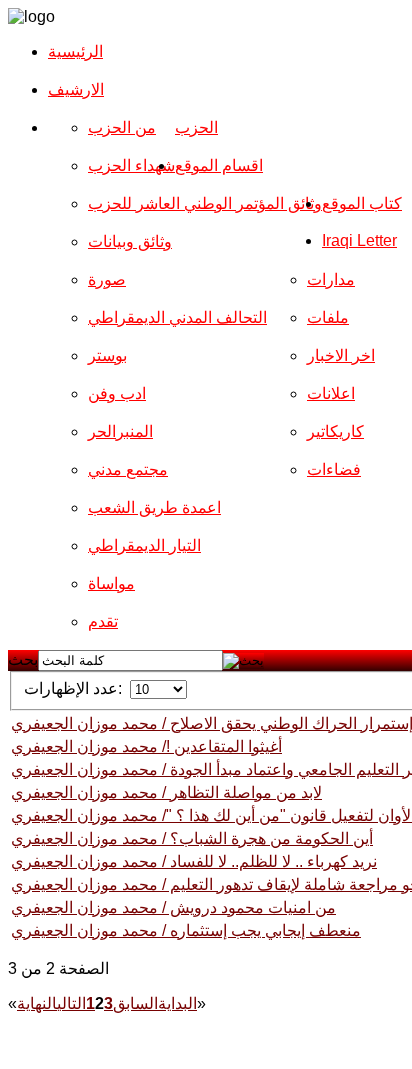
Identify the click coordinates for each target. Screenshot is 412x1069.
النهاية (37, 1003)
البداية (177, 1003)
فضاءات (334, 469)
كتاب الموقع (362, 203)
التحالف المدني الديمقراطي (177, 317)
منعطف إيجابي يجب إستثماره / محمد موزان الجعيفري (186, 930)
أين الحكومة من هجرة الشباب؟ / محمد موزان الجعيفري (192, 838)
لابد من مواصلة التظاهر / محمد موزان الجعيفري (166, 792)
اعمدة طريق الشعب (154, 507)
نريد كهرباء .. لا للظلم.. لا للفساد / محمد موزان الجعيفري (194, 861)
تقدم (103, 621)
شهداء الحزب (131, 165)
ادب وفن (117, 393)
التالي (71, 1003)
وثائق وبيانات (130, 241)
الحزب (196, 127)
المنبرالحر (120, 431)
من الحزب (122, 127)
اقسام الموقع (219, 165)
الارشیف (76, 89)
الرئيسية (75, 51)
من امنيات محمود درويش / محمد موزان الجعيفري (173, 907)
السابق (135, 1003)
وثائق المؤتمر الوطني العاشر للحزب (205, 203)
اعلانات (331, 393)
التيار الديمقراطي (144, 545)
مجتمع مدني (128, 469)
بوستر (107, 355)
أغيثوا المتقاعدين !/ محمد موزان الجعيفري (146, 746)
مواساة (111, 583)
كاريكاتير (335, 431)
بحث (23, 659)
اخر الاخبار (341, 355)
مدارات (331, 279)
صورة (107, 279)
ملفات (328, 317)
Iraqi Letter (359, 240)
